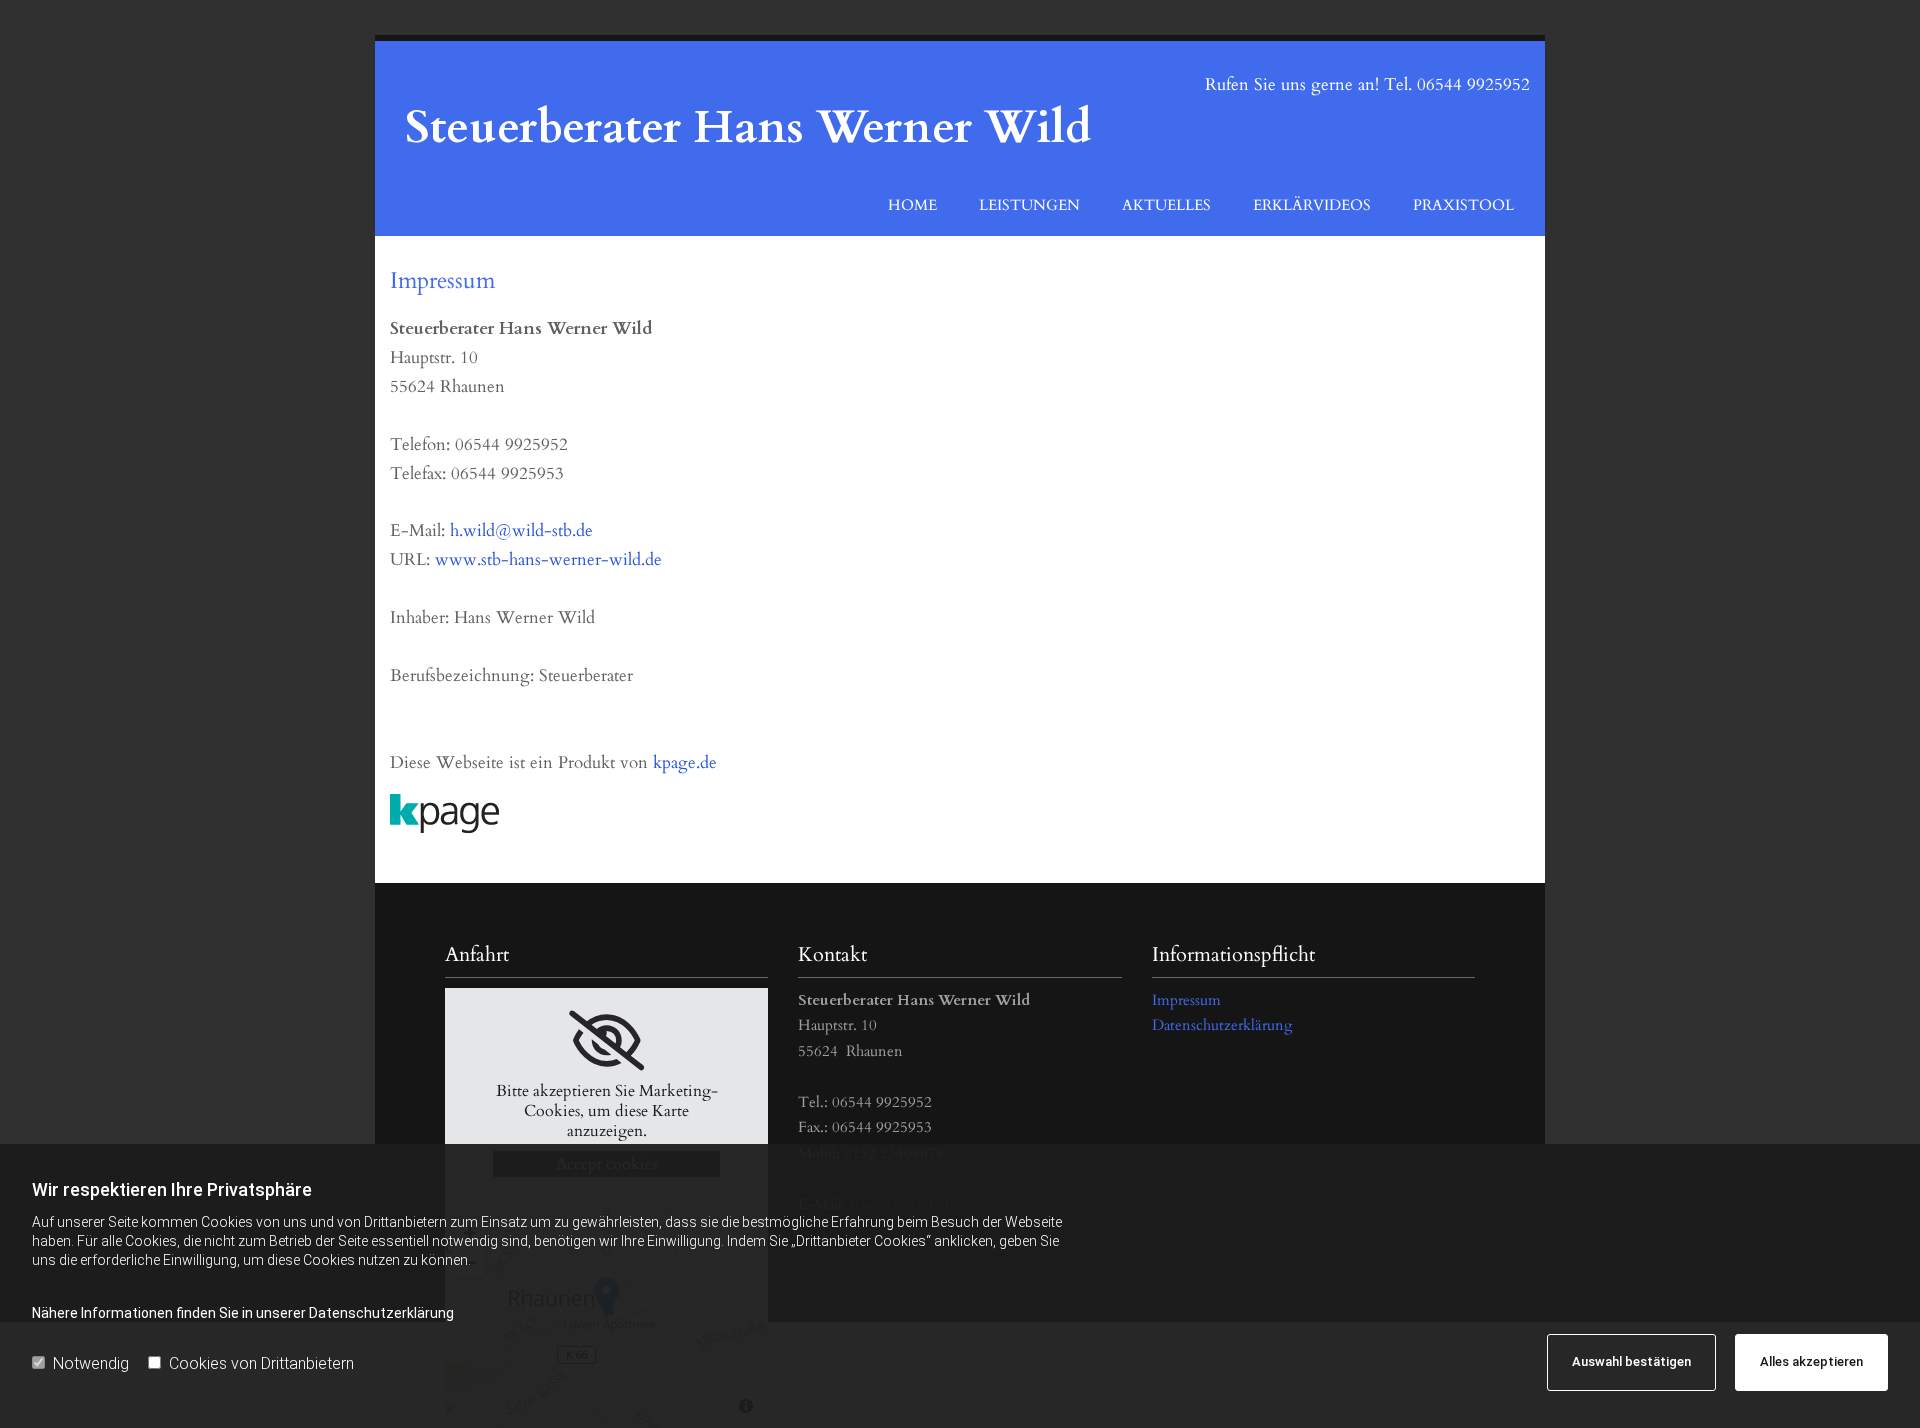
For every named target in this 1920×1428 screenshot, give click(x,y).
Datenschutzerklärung (1222, 1025)
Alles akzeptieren (1811, 1361)
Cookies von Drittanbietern (261, 1363)
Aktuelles (1166, 205)
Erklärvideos (1312, 205)
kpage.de (685, 762)
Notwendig (91, 1363)
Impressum (1186, 1000)
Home (912, 205)
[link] (606, 1041)
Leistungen (1029, 205)
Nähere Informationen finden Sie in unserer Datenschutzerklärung (243, 1313)
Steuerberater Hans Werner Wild (748, 127)
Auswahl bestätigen (1631, 1361)
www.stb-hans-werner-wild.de (548, 559)
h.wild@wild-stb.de (521, 530)
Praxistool (1463, 205)
